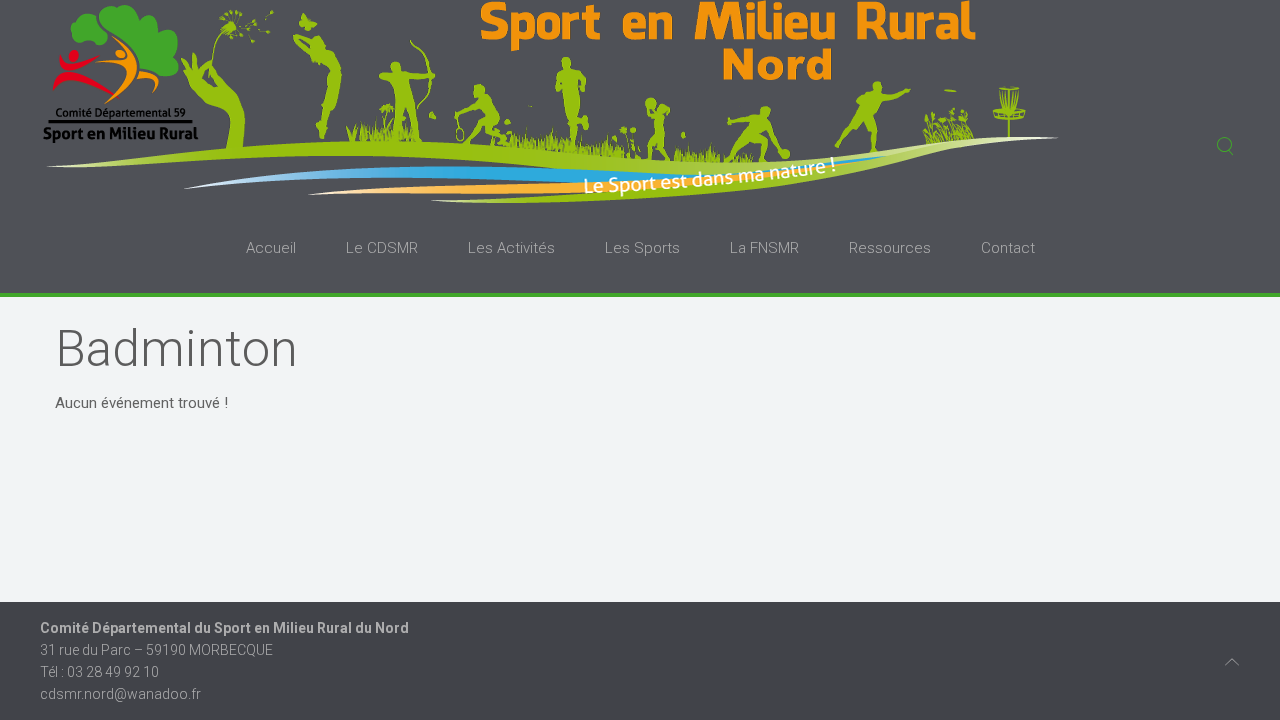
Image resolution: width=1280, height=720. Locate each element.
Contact (1008, 248)
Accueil (271, 248)
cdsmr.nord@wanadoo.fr (120, 694)
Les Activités (511, 248)
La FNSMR (764, 248)
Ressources (890, 248)
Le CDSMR (382, 248)
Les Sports (642, 248)
